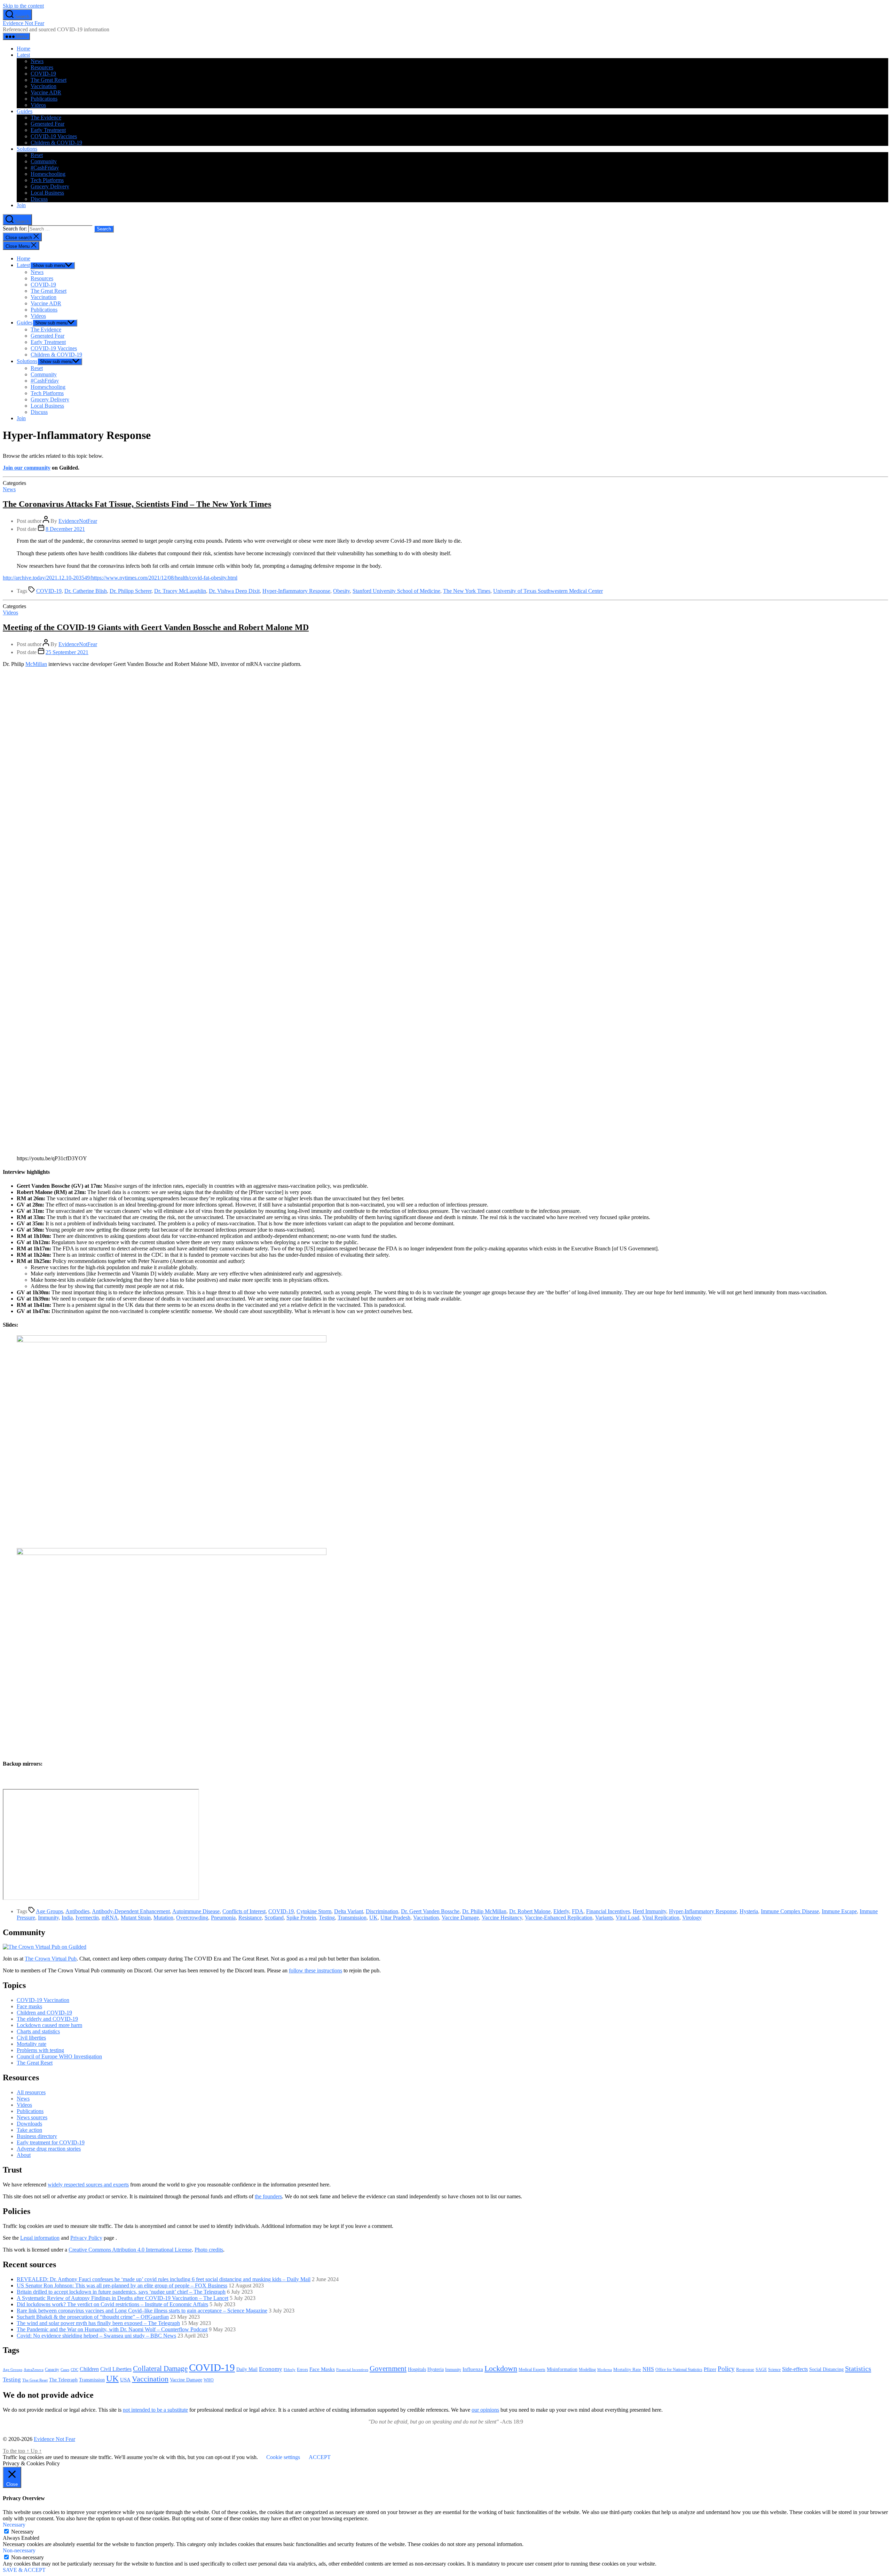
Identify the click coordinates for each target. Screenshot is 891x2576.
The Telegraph (63, 2380)
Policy (726, 2369)
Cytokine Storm (314, 1911)
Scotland (274, 1918)
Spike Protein (301, 1918)
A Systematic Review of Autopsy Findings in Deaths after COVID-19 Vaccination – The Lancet (123, 2298)
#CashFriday (45, 168)
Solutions (27, 149)
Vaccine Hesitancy (502, 1918)
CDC (74, 2370)
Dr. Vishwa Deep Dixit (234, 591)
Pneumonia (223, 1918)
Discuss (39, 199)
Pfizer (710, 2369)
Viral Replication (661, 1918)
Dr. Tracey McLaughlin (180, 591)
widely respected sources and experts (88, 2185)
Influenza (473, 2369)
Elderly (561, 1911)
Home (23, 49)
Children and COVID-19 (44, 2013)
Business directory (37, 2136)
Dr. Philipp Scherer (131, 591)
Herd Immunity (649, 1911)
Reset (37, 155)
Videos (38, 105)
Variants (604, 1918)
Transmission (352, 1918)
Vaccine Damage (460, 1918)
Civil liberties (31, 2038)
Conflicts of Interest (244, 1911)
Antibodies (77, 1911)
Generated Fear (48, 124)
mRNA (110, 1918)
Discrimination (382, 1911)
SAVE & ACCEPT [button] (24, 2570)
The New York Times (467, 591)
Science (774, 2370)
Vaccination (44, 86)
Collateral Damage (160, 2369)
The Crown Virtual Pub (51, 1959)
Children (89, 2369)
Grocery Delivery (50, 186)
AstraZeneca (34, 2370)
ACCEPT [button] (320, 2457)
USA (125, 2380)
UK (373, 1918)
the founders (268, 2196)
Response (745, 2369)
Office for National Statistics (679, 2370)
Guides (25, 111)
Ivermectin (87, 1918)
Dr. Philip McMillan (484, 1911)
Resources (42, 67)
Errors (302, 2369)
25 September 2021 (67, 652)
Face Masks (322, 2369)
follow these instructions (316, 1970)
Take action (29, 2130)
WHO (209, 2380)
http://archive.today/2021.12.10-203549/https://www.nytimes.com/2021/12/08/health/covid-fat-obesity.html (120, 578)
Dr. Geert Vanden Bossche (430, 1911)
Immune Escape (839, 1911)
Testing (327, 1918)
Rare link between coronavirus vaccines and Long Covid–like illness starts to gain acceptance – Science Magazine (142, 2311)
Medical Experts (532, 2370)
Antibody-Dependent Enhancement (131, 1911)
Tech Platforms (47, 180)
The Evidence (46, 117)
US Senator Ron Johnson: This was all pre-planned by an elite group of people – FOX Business (122, 2286)
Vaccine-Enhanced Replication (559, 1918)
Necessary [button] (14, 2525)
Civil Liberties (116, 2369)
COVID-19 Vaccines (54, 136)
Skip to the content (23, 6)
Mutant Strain (136, 1918)
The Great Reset (49, 80)
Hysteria (749, 1911)
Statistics (858, 2369)
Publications (44, 99)
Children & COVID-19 (56, 143)
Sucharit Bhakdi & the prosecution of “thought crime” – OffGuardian (93, 2317)
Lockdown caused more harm (49, 2025)
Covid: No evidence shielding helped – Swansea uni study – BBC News (96, 2336)
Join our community (27, 468)
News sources (32, 2117)
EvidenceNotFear (78, 521)
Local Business (47, 193)
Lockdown (501, 2368)
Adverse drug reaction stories (49, 2149)
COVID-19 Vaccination (43, 2000)
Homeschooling (48, 174)
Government (388, 2369)
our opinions (485, 2410)
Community (44, 161)
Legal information (40, 2238)
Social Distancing (826, 2369)
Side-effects (795, 2369)
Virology (692, 1918)
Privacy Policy (86, 2238)
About (24, 2155)
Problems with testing (40, 2050)
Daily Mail (247, 2369)
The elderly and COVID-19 (47, 2019)
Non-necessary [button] (19, 2550)
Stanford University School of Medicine (396, 591)
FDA (578, 1911)
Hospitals (417, 2369)
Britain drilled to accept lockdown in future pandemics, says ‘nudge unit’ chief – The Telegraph (121, 2292)
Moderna (605, 2370)
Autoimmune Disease (196, 1911)
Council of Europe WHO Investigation (59, 2056)
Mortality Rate (627, 2369)
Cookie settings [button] (283, 2457)
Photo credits (209, 2250)
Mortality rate (31, 2044)
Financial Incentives (608, 1911)
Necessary (22, 2532)
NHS (648, 2369)
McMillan (36, 664)
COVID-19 (43, 74)
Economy (271, 2369)
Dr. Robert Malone (530, 1911)
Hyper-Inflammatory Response (296, 591)
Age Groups (49, 1911)
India (67, 1918)
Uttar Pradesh (395, 1918)
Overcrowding (192, 1918)
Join (21, 205)
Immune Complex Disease (790, 1911)
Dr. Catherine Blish (86, 591)
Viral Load (628, 1918)
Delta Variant (349, 1911)
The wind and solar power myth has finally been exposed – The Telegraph (98, 2323)
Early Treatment (48, 130)
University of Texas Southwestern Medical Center (548, 591)
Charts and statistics (38, 2031)
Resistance (250, 1918)
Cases (65, 2370)
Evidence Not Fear (23, 23)
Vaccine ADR (46, 92)
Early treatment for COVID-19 (51, 2142)
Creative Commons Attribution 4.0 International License (130, 2250)
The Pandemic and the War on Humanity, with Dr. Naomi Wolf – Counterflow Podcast (112, 2329)
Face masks (29, 2006)
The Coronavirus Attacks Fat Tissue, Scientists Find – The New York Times (137, 504)
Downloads (29, 2124)
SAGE (761, 2370)
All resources (31, 2092)
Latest (23, 55)
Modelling (587, 2370)
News (37, 61)
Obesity (341, 591)
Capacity (52, 2370)
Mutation (163, 1918)
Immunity (48, 1918)
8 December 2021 (65, 529)
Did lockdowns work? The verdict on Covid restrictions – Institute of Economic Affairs (112, 2304)
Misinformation (562, 2369)
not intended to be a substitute (155, 2410)
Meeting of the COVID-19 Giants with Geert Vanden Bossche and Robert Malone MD (156, 627)
